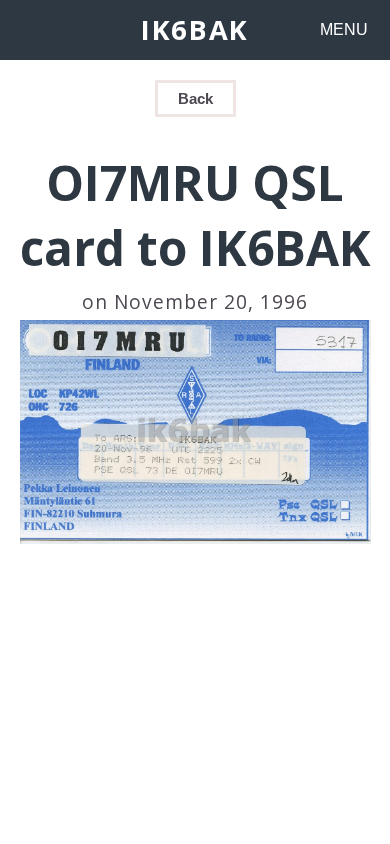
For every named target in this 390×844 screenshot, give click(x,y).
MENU (344, 29)
